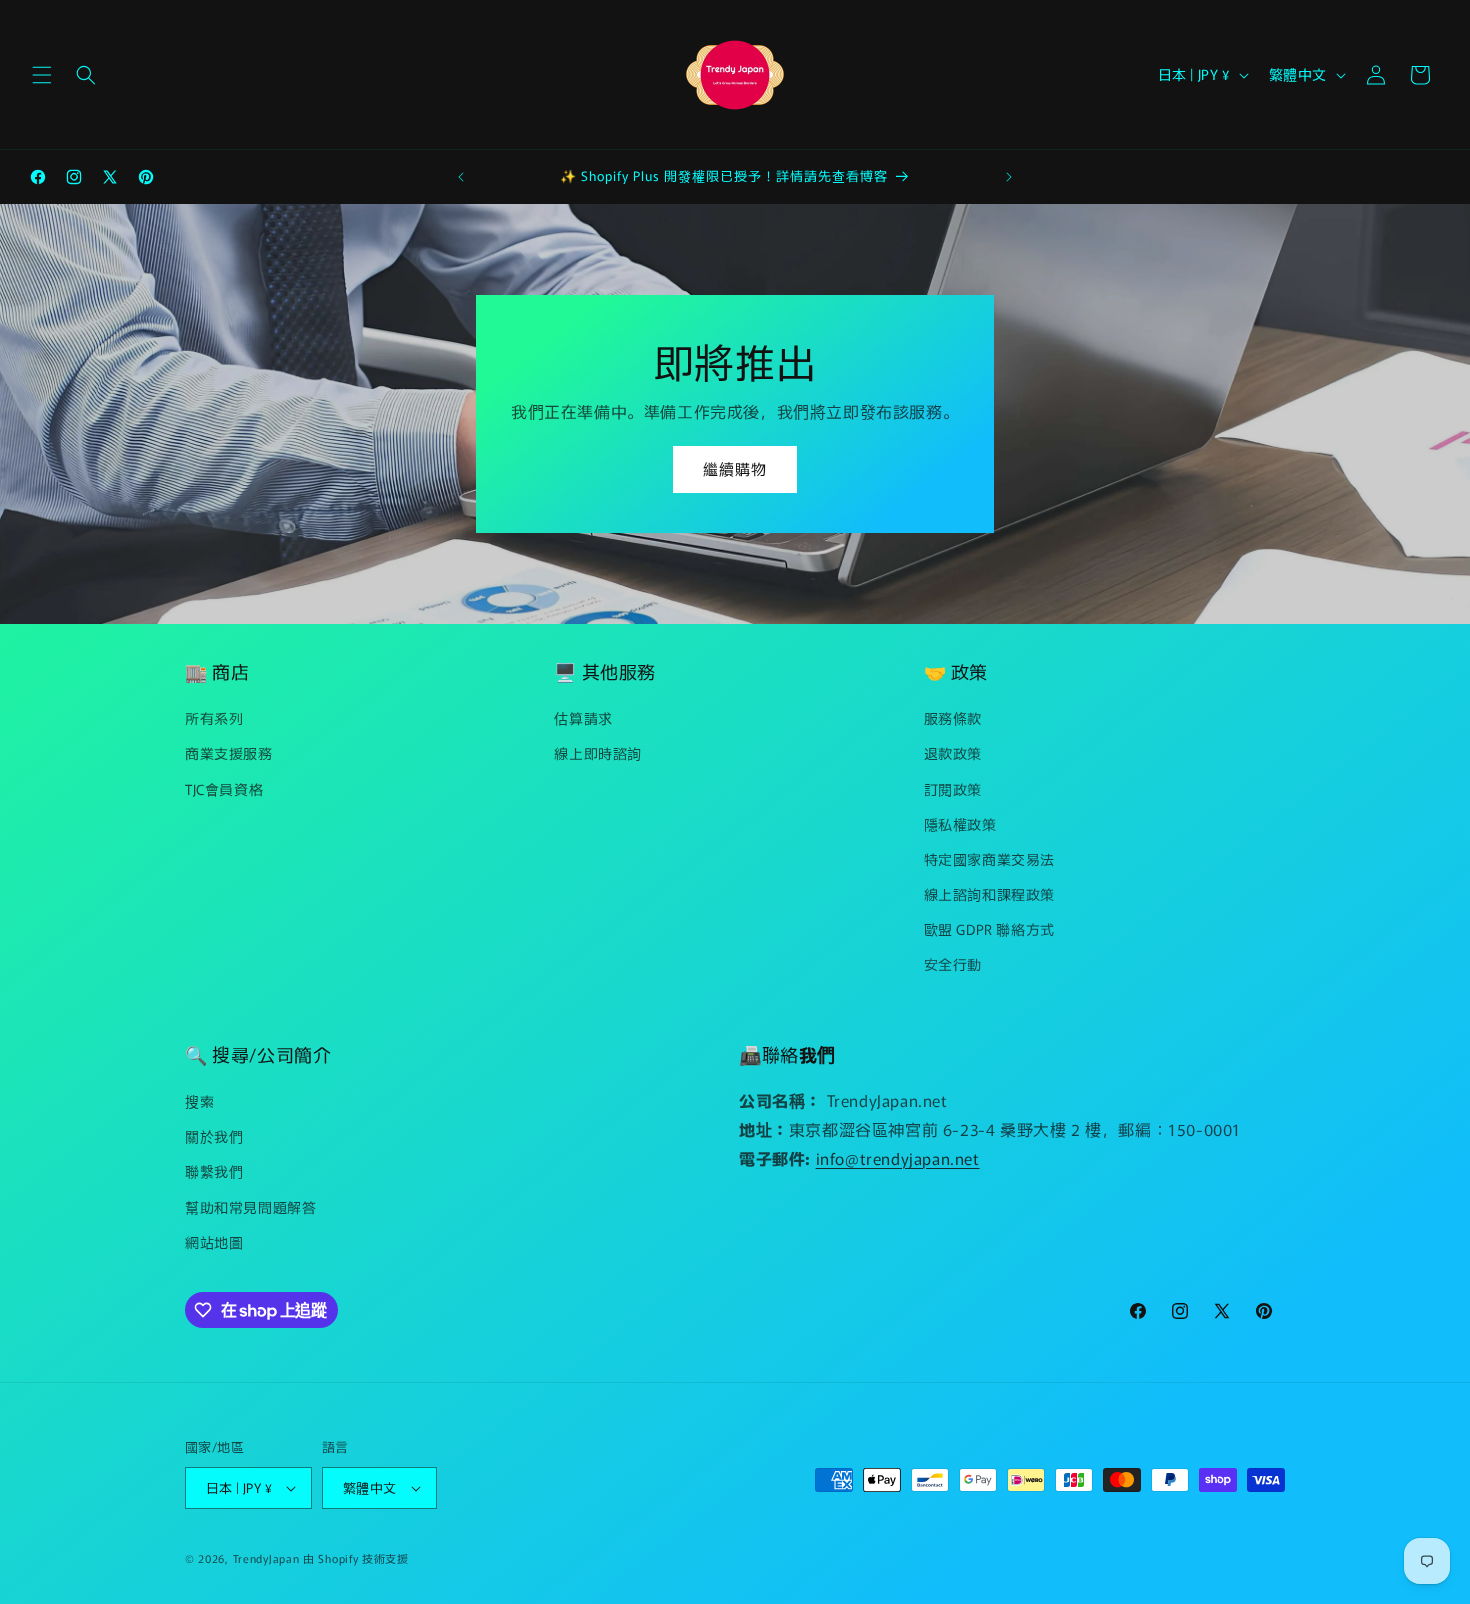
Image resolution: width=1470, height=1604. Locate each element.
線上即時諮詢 (598, 753)
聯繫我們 (214, 1172)
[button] (42, 75)
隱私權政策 (960, 824)
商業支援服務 (229, 753)
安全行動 (953, 965)
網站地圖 (214, 1242)
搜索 (199, 1101)
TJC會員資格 (224, 789)
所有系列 (214, 718)
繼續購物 (735, 468)
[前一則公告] (461, 177)
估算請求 (583, 718)
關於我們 (214, 1136)
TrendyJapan (266, 1558)
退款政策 (953, 753)
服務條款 (953, 718)
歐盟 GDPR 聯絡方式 (989, 929)
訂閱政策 (953, 789)
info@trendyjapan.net (898, 1158)
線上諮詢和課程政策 (989, 894)
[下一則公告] (1009, 177)
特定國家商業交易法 (989, 859)
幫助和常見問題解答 (250, 1207)
